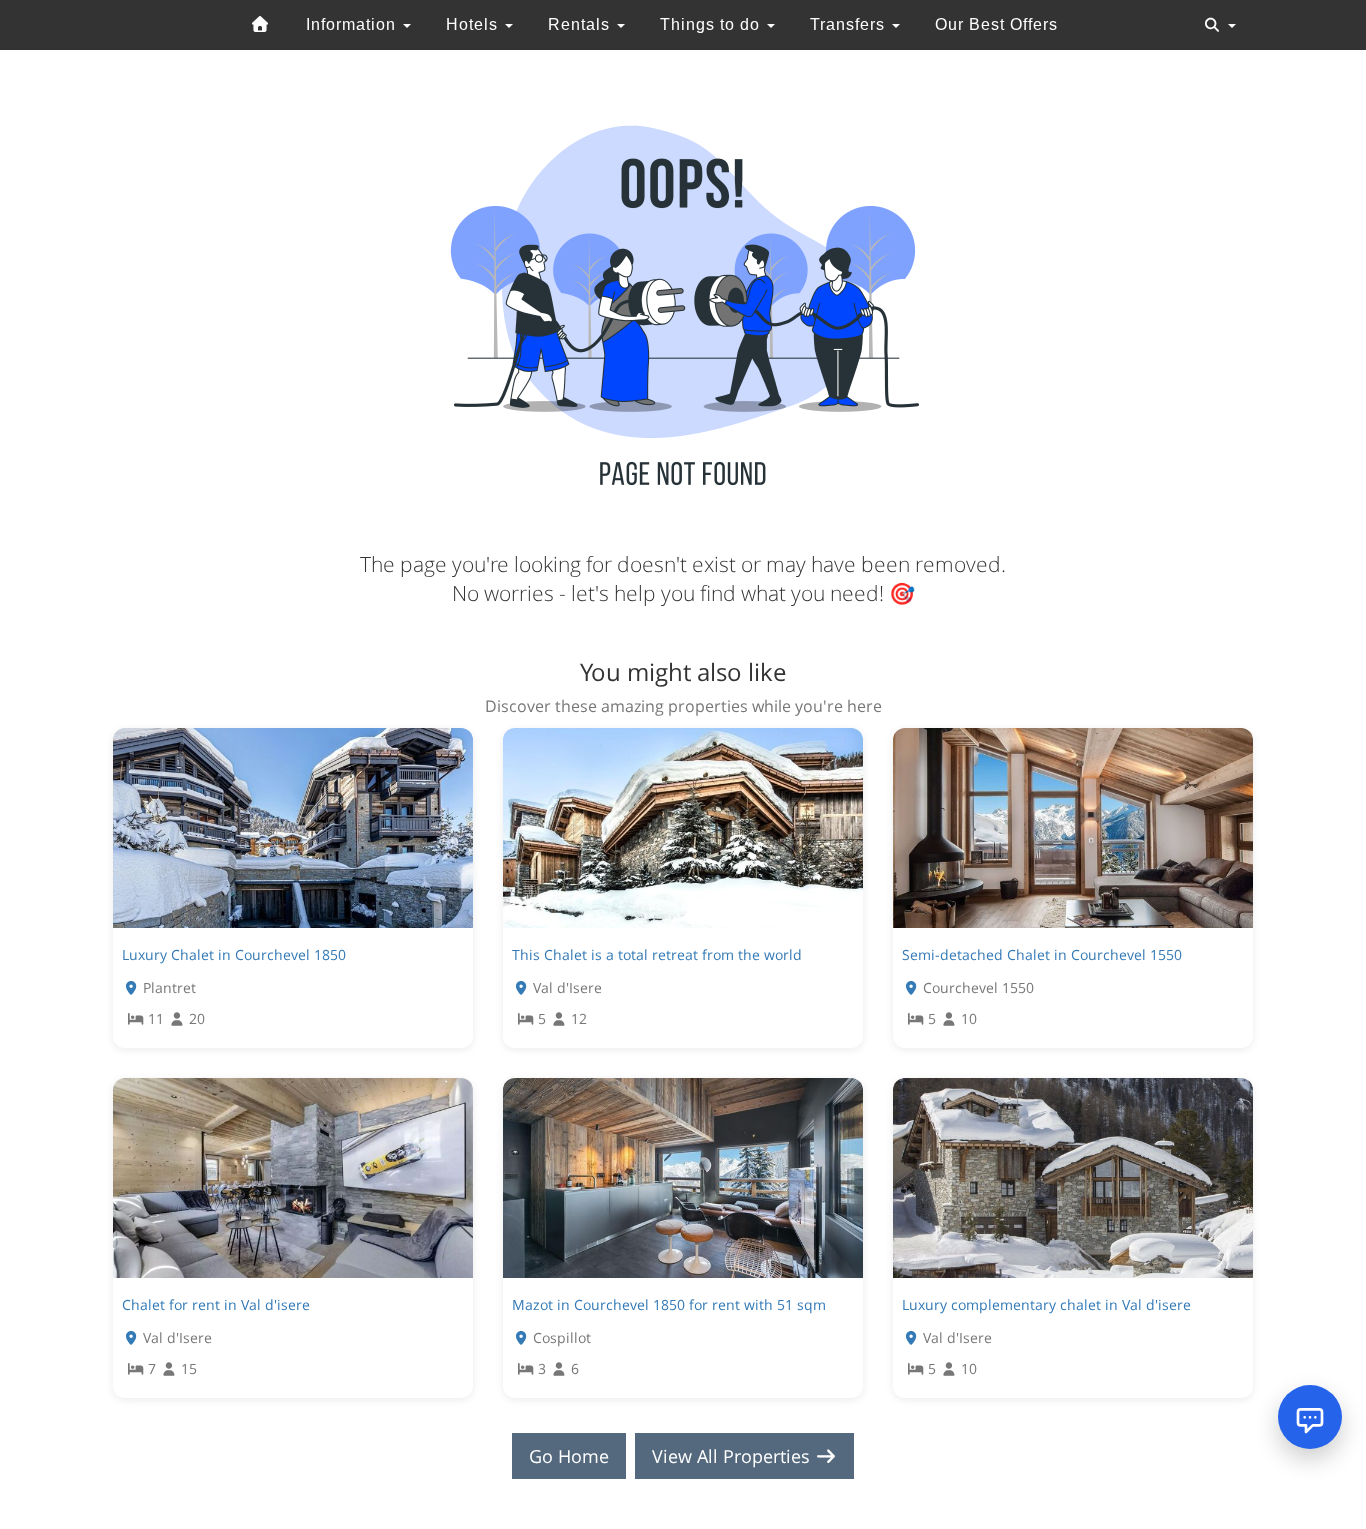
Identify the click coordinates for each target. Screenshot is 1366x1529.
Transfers (850, 24)
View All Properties (733, 1456)
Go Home (569, 1456)
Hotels (474, 24)
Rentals (581, 24)
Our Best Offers (996, 24)
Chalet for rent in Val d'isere (216, 1304)
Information (353, 24)
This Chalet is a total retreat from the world (657, 954)
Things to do (712, 24)
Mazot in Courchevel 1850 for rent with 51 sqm (671, 1304)
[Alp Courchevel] (261, 25)
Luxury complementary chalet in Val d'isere (1046, 1304)
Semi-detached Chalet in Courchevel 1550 (1042, 954)
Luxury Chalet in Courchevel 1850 (234, 954)
